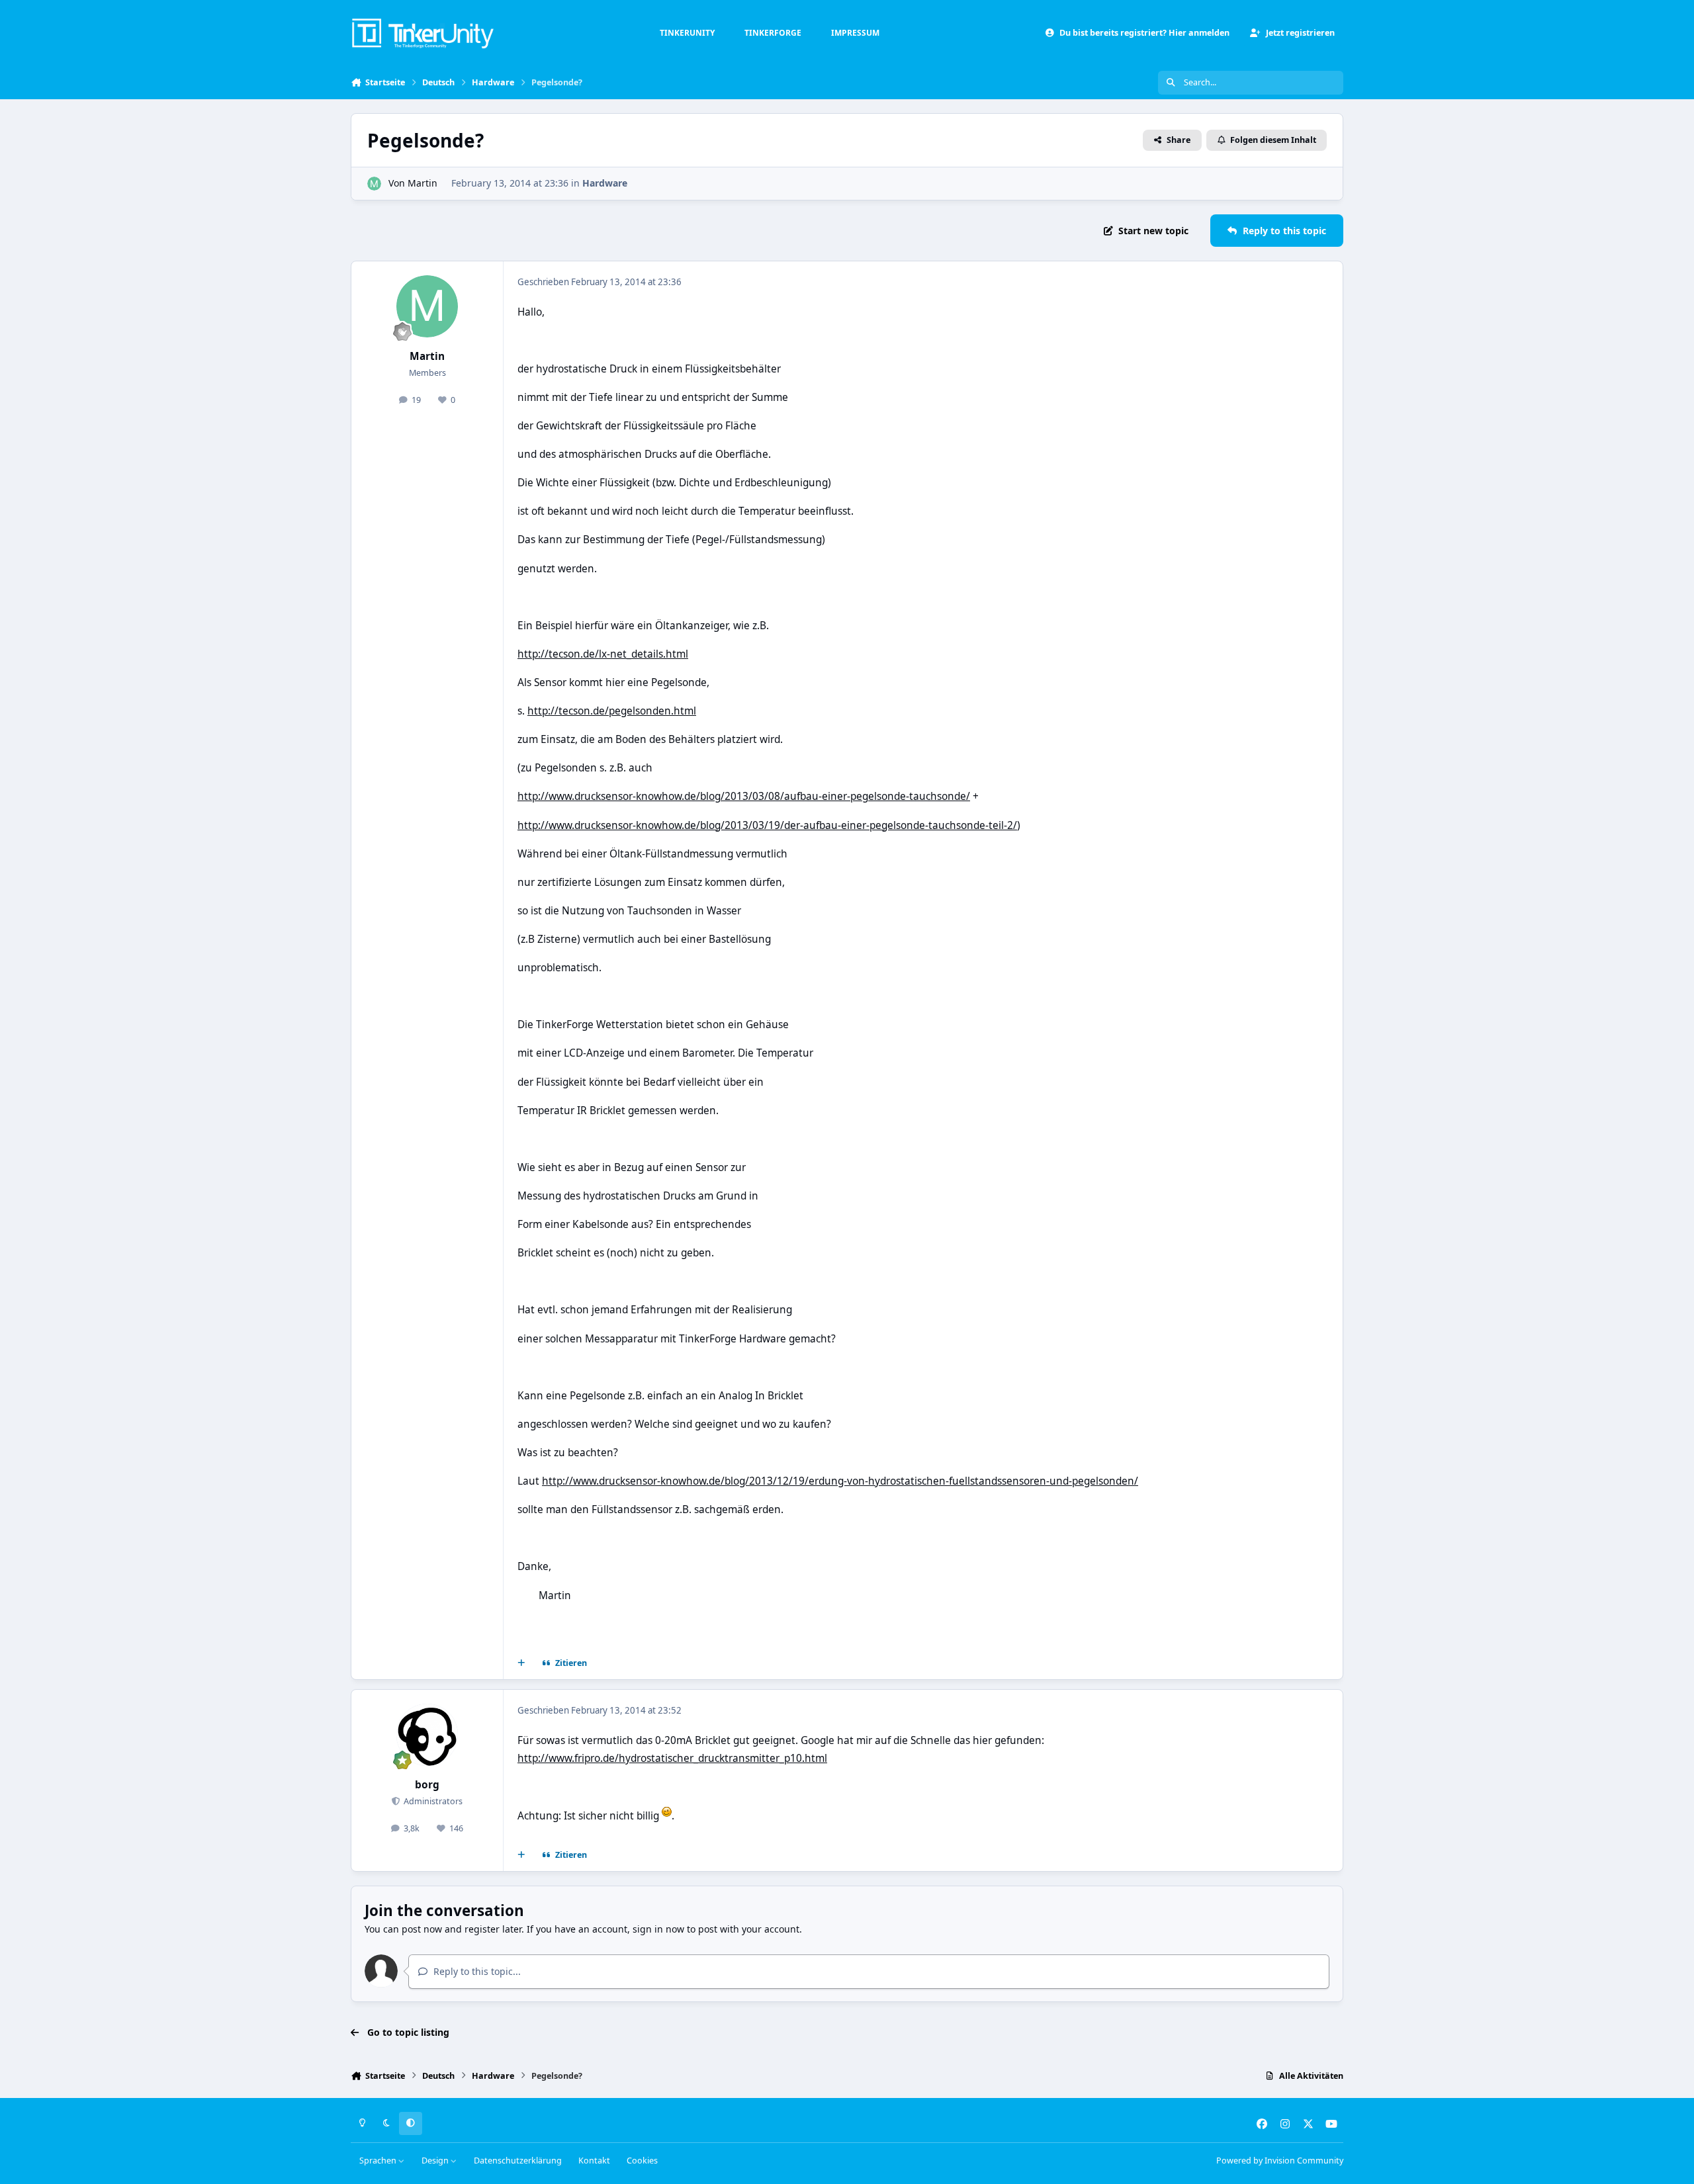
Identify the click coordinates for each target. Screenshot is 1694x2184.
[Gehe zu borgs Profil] (427, 1735)
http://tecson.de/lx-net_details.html (603, 654)
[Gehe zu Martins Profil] (374, 184)
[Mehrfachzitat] (521, 1663)
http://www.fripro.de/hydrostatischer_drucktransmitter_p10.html (672, 1758)
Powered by (1280, 2161)
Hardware (605, 183)
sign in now (658, 1929)
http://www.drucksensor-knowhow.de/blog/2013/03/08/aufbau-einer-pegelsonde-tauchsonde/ (744, 796)
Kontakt (594, 2161)
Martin (423, 183)
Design (436, 2161)
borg (427, 1785)
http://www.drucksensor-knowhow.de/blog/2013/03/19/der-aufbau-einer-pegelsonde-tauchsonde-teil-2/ (767, 825)
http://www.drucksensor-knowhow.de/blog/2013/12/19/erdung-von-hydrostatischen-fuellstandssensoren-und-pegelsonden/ (840, 1481)
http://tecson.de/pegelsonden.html (612, 711)
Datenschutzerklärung (518, 2161)
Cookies (642, 2161)
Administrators (432, 1801)
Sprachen (379, 2161)
